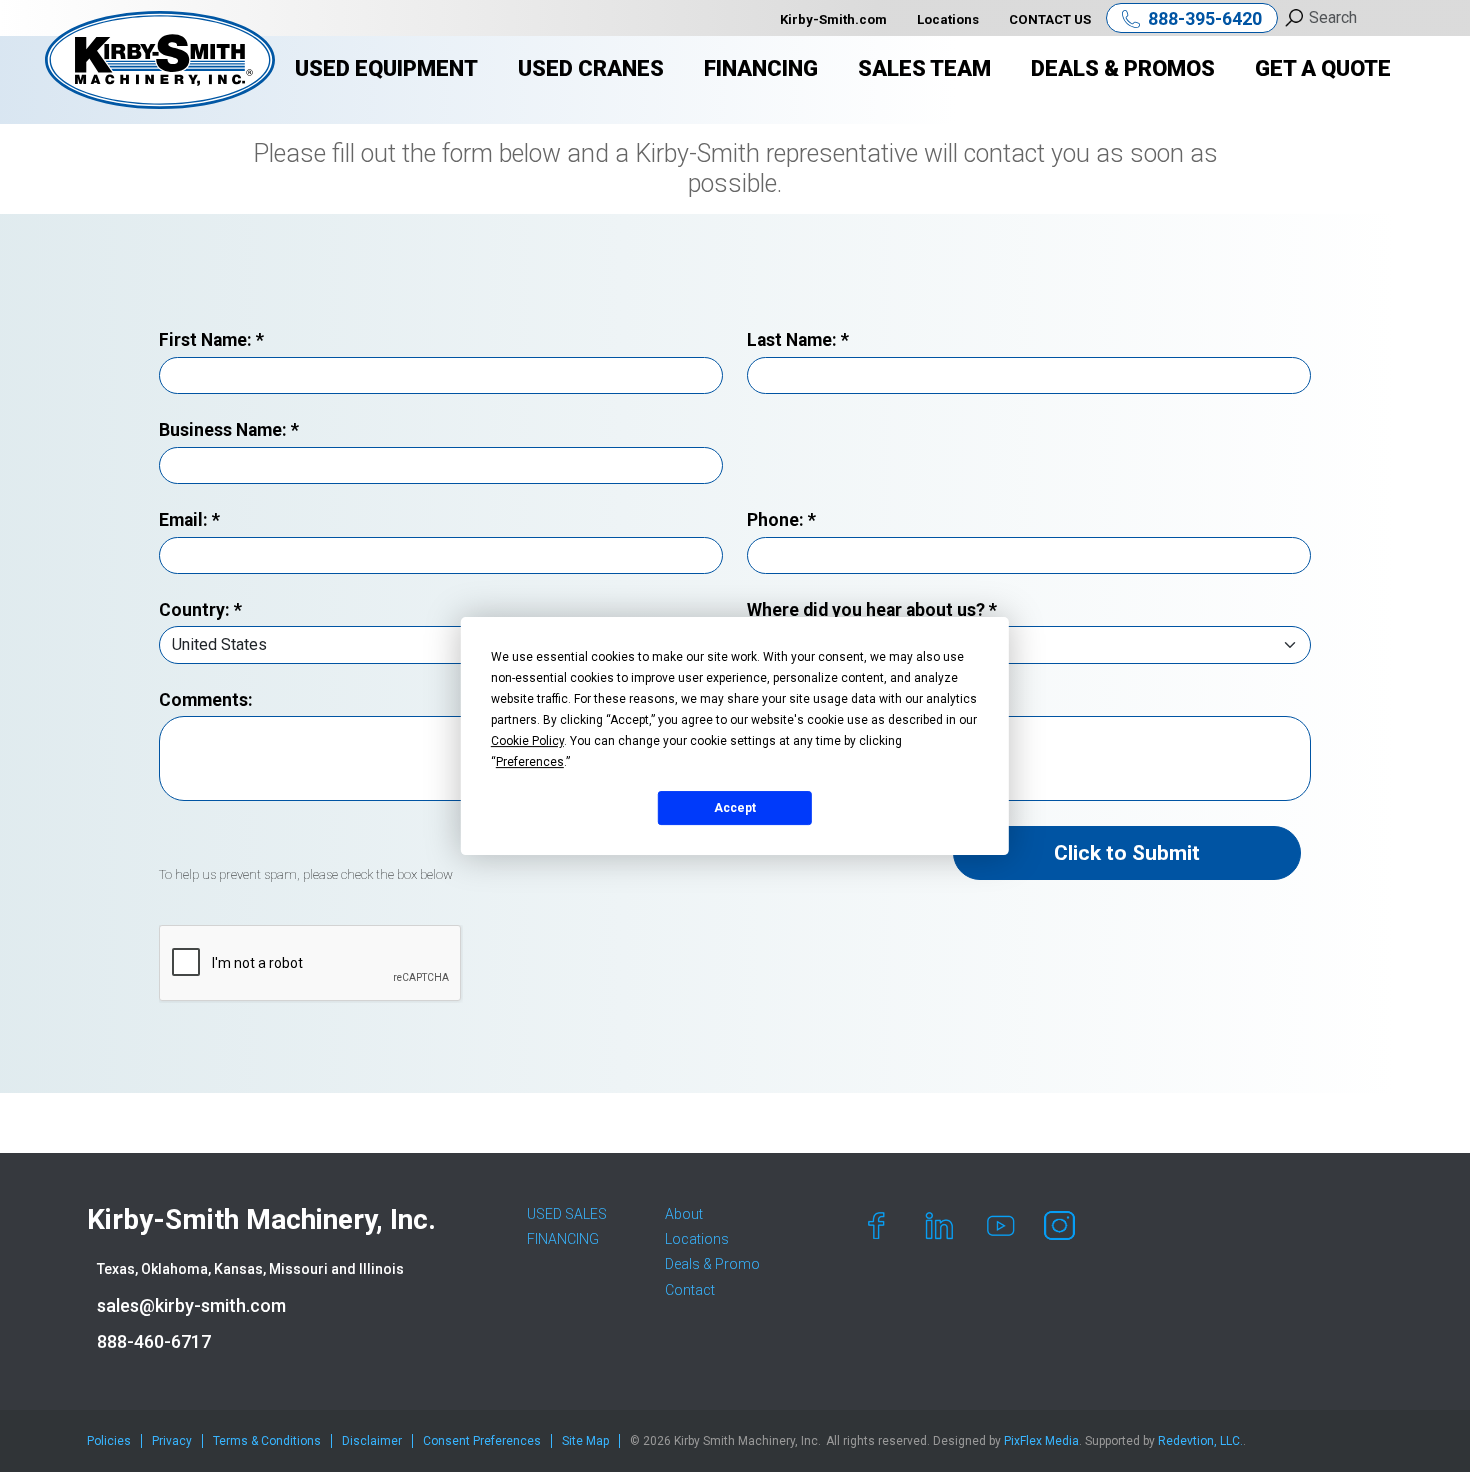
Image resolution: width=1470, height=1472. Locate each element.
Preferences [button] (530, 762)
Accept (735, 808)
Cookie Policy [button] (527, 741)
